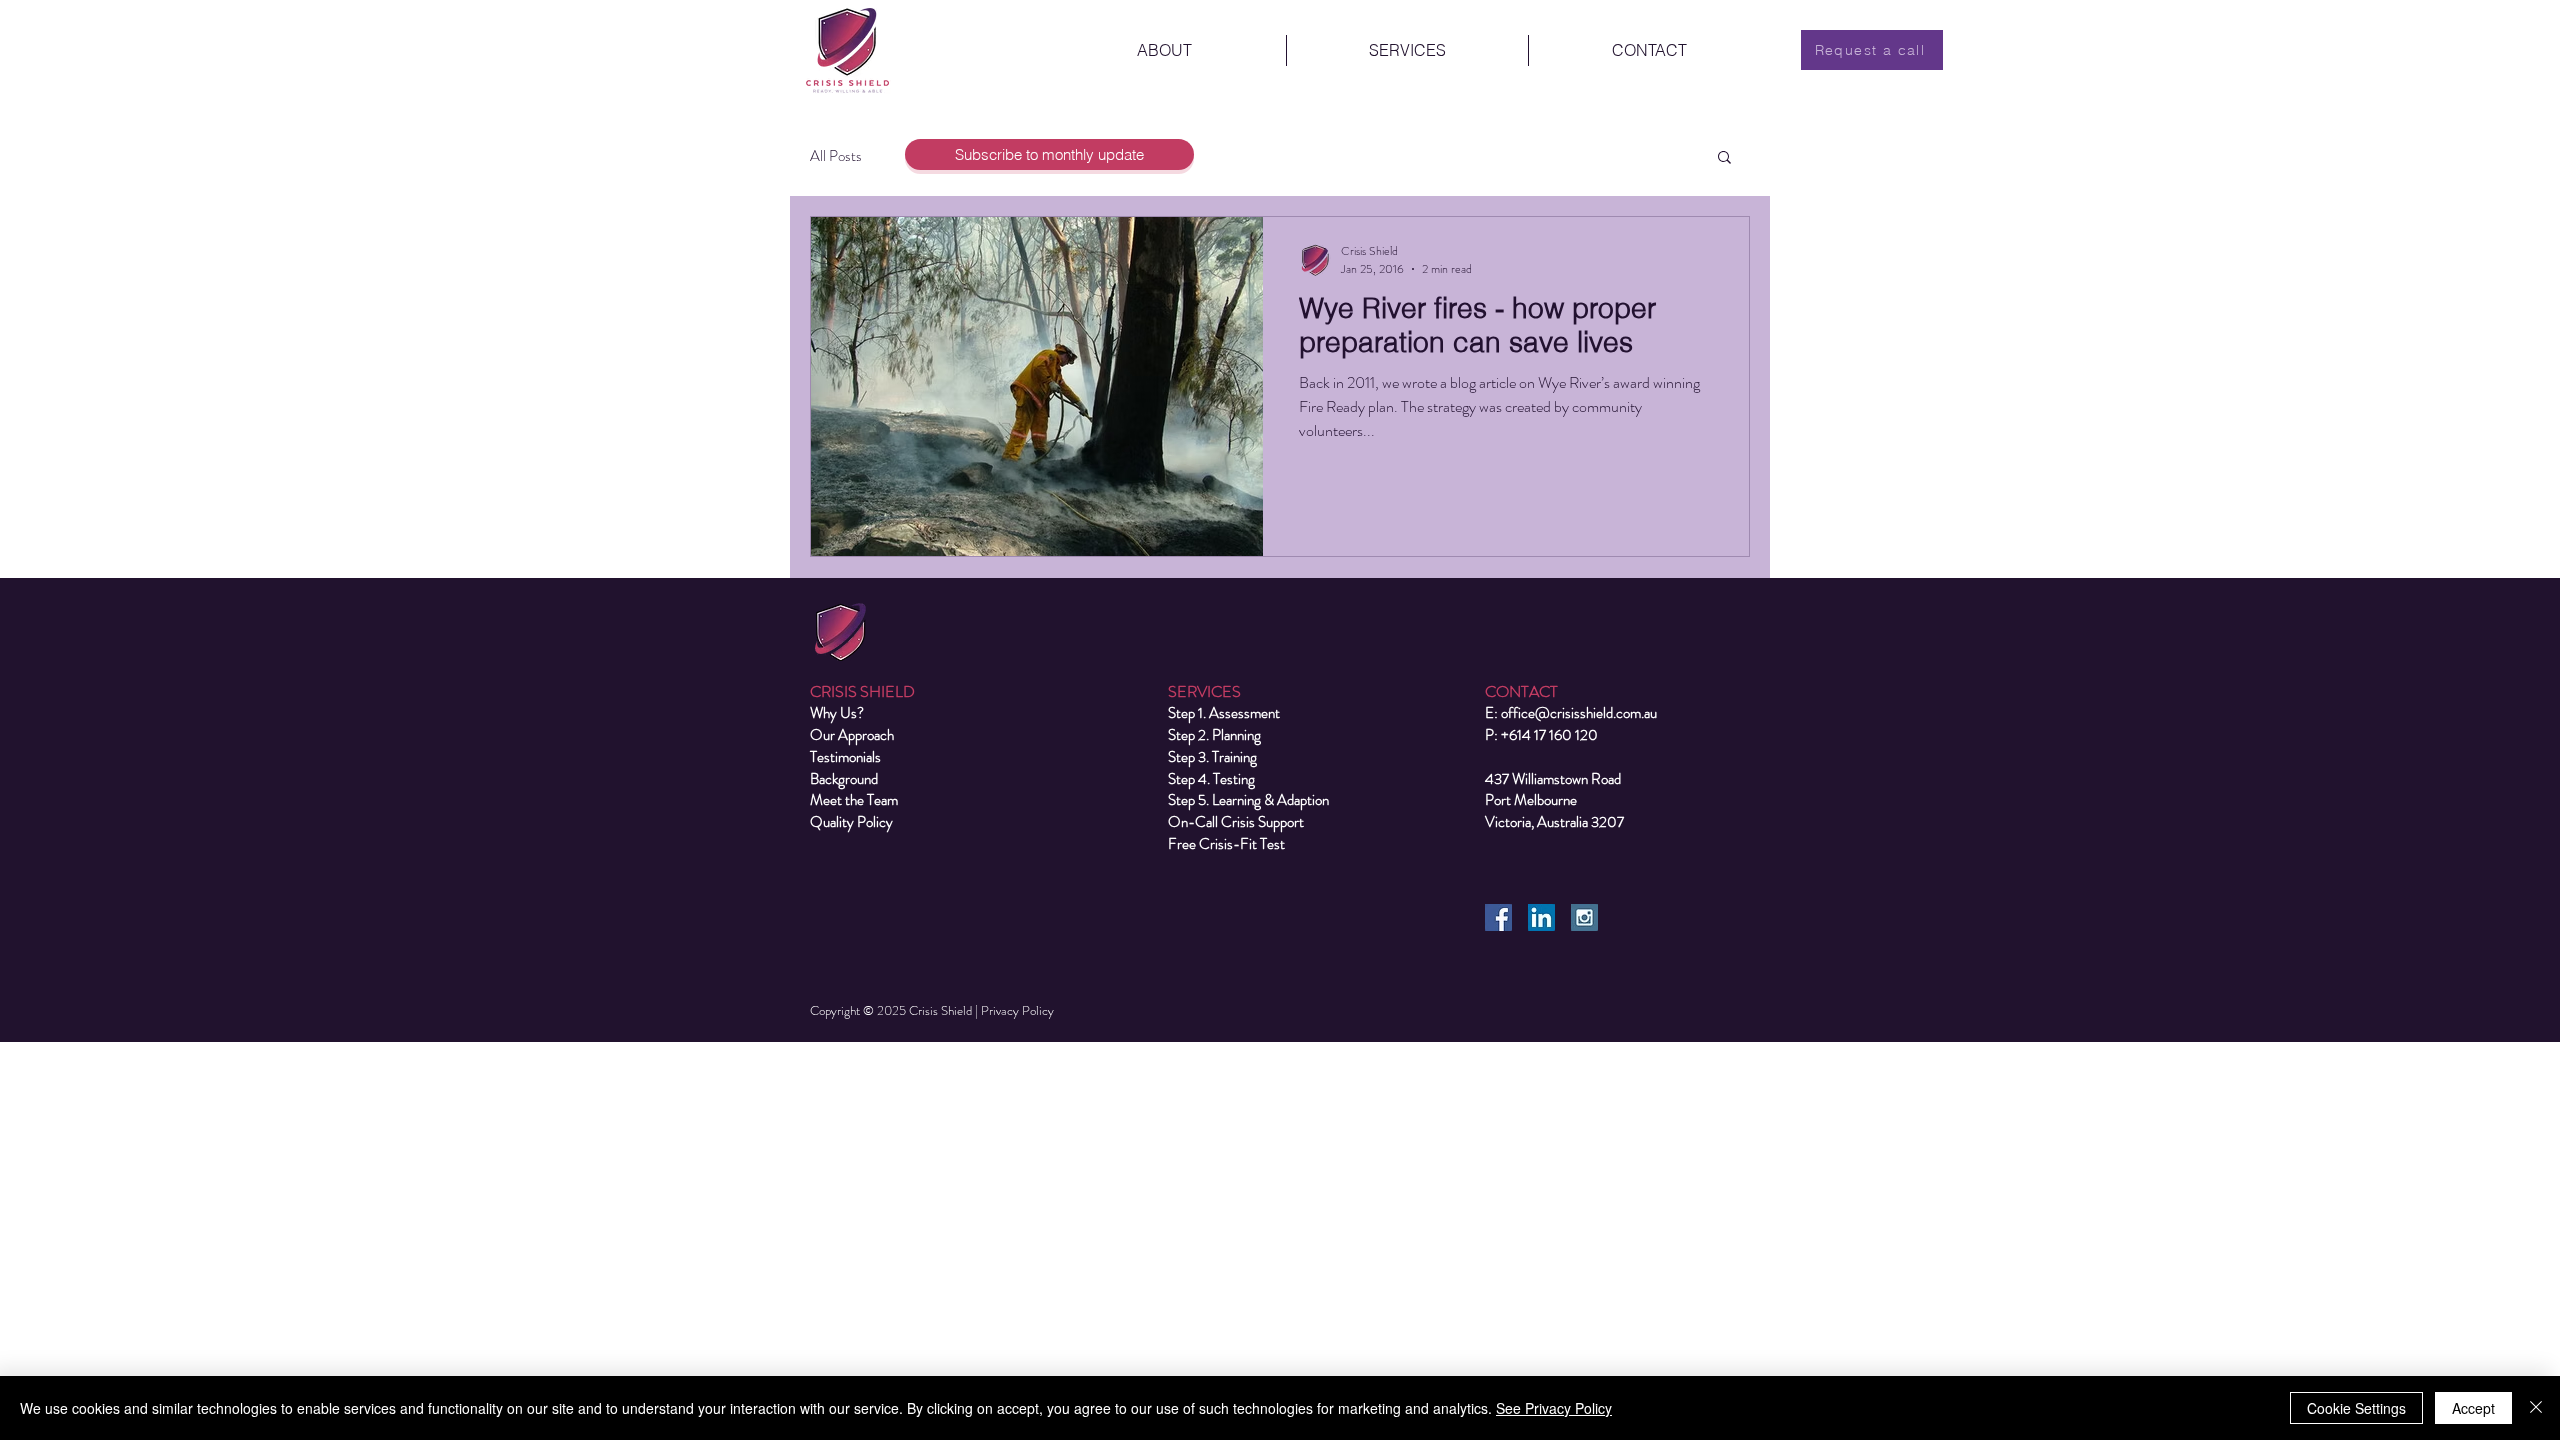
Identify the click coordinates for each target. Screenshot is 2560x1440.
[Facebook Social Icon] (1498, 917)
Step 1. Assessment (1224, 713)
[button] (1724, 158)
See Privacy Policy (1554, 1408)
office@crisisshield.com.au (1579, 713)
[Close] (2536, 1408)
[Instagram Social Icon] (1584, 917)
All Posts (836, 156)
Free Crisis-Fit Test (1226, 844)
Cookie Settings (2356, 1408)
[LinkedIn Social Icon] (1541, 917)
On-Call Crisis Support (1236, 822)
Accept (2473, 1408)
